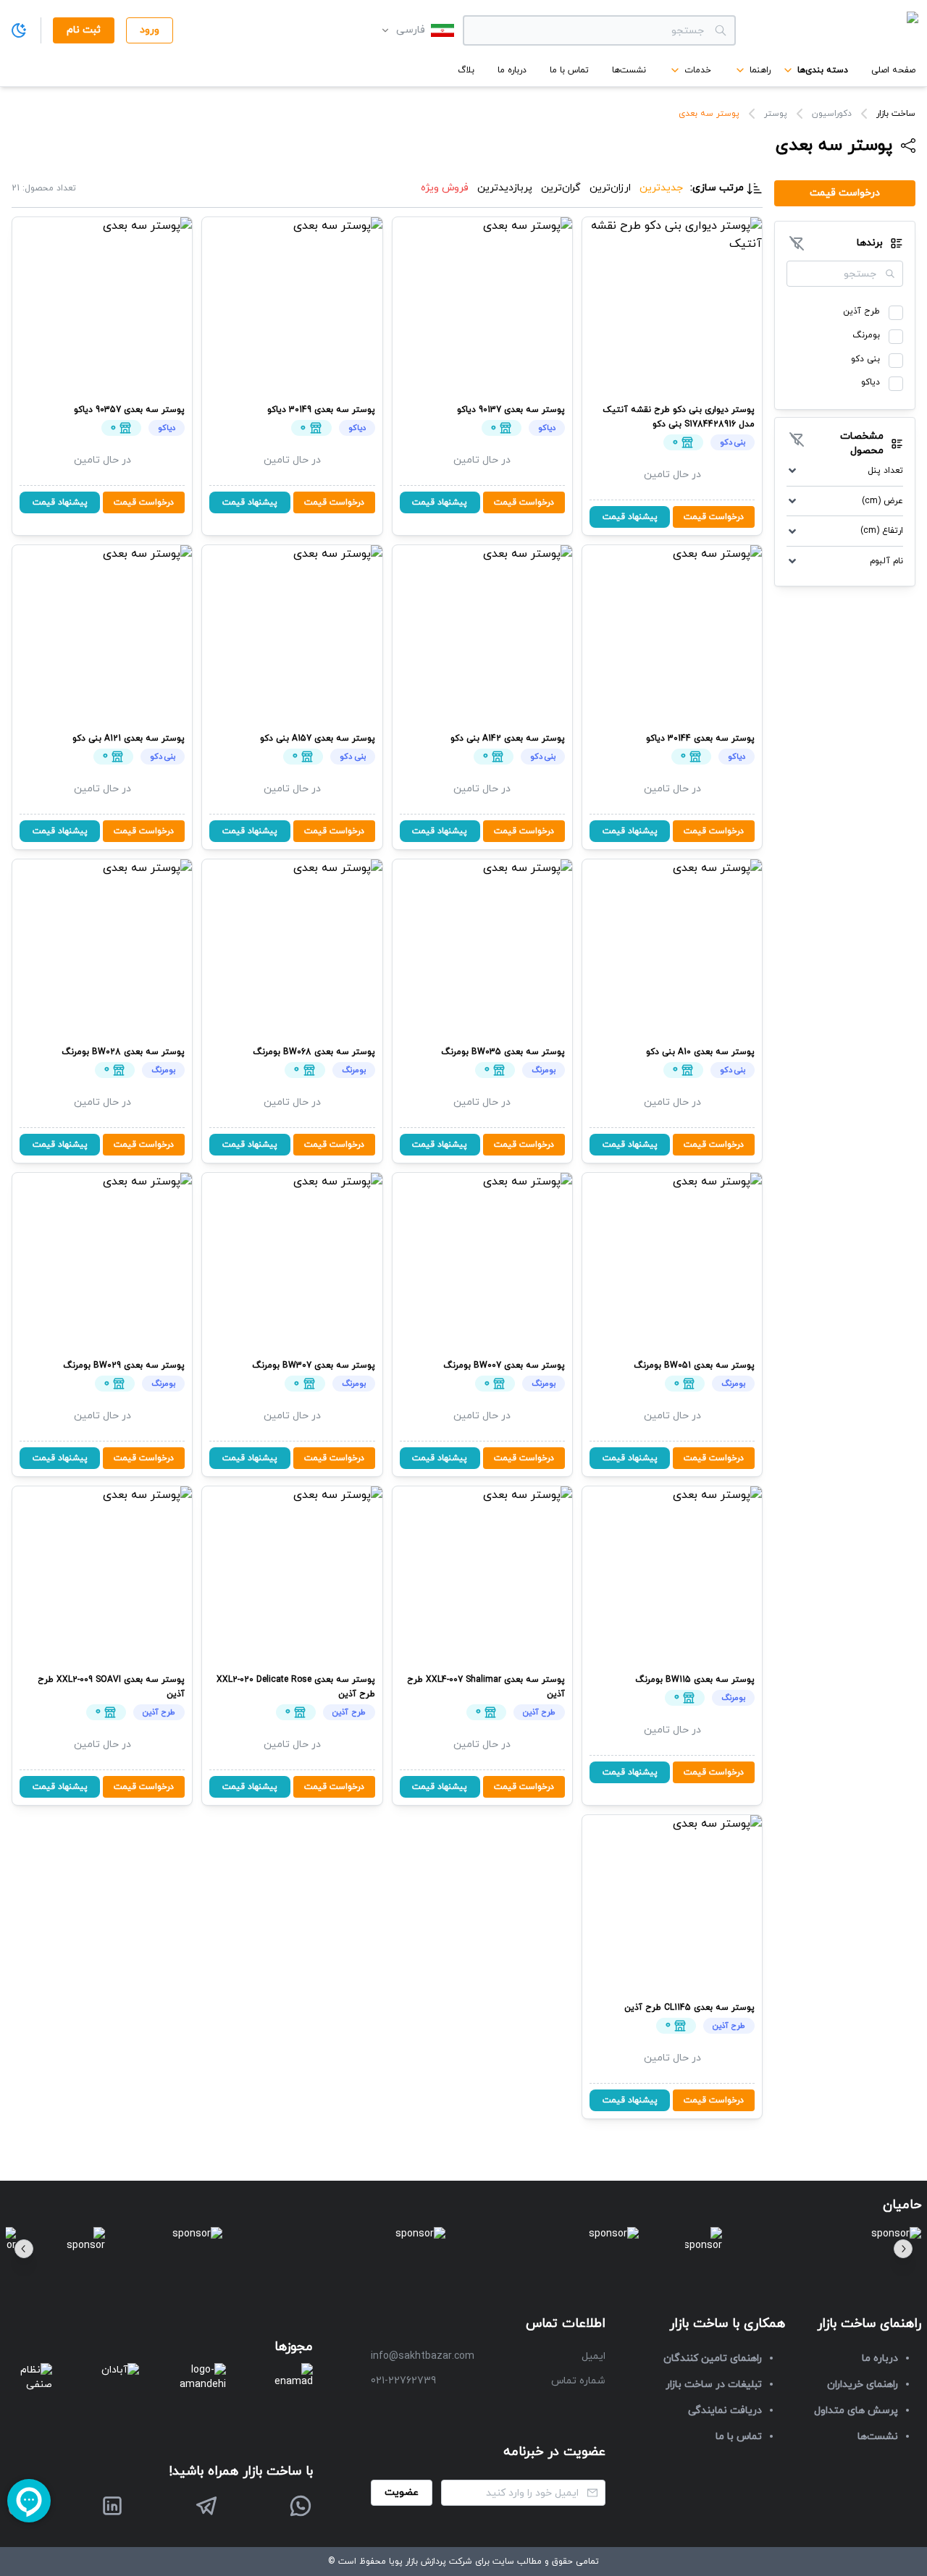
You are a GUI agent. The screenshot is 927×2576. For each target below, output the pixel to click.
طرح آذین (861, 311)
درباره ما (512, 70)
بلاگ (466, 70)
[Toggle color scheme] (19, 30)
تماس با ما (569, 70)
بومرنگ (866, 335)
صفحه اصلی (893, 70)
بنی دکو (865, 359)
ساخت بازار (896, 114)
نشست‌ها (629, 70)
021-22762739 (403, 2381)
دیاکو (871, 382)
